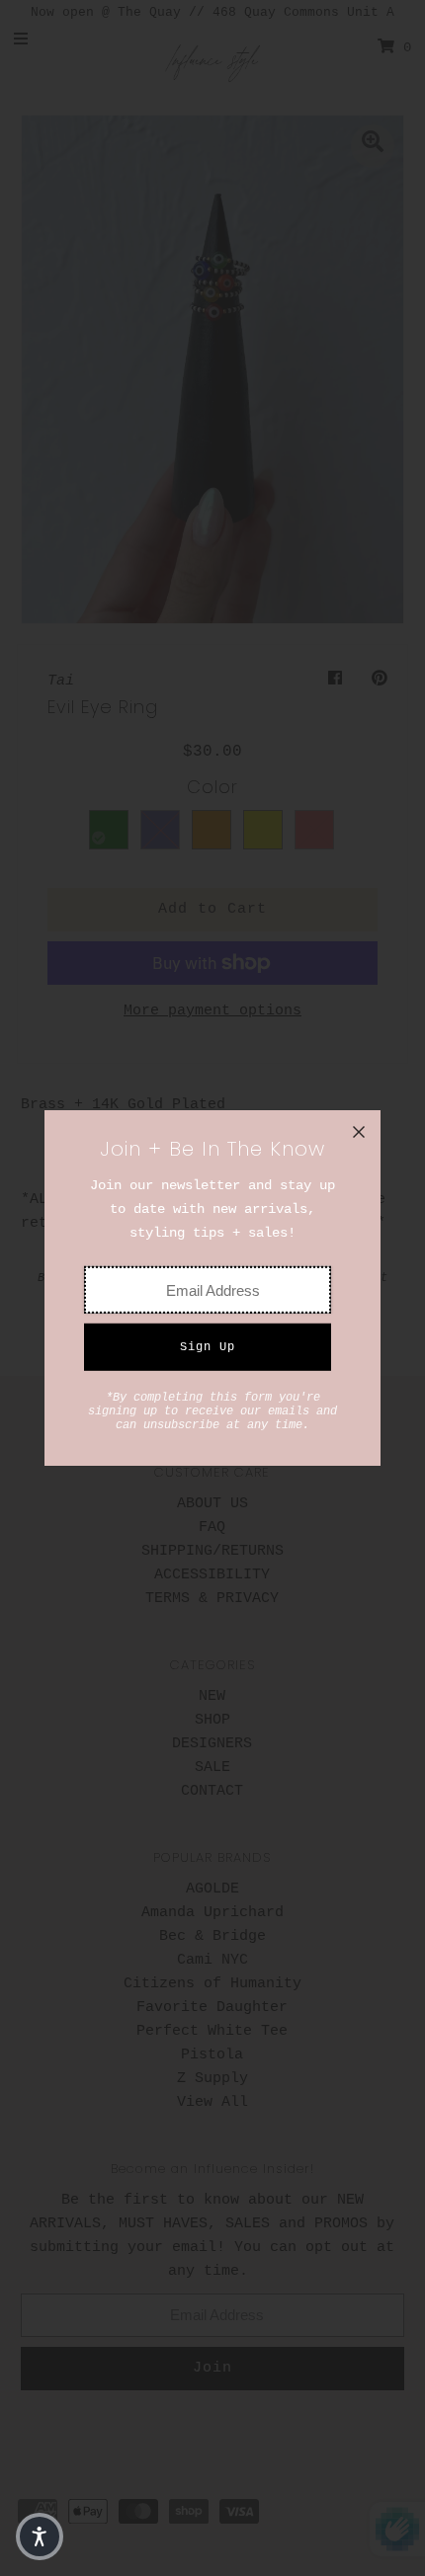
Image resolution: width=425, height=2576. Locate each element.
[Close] (359, 1132)
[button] (40, 2536)
